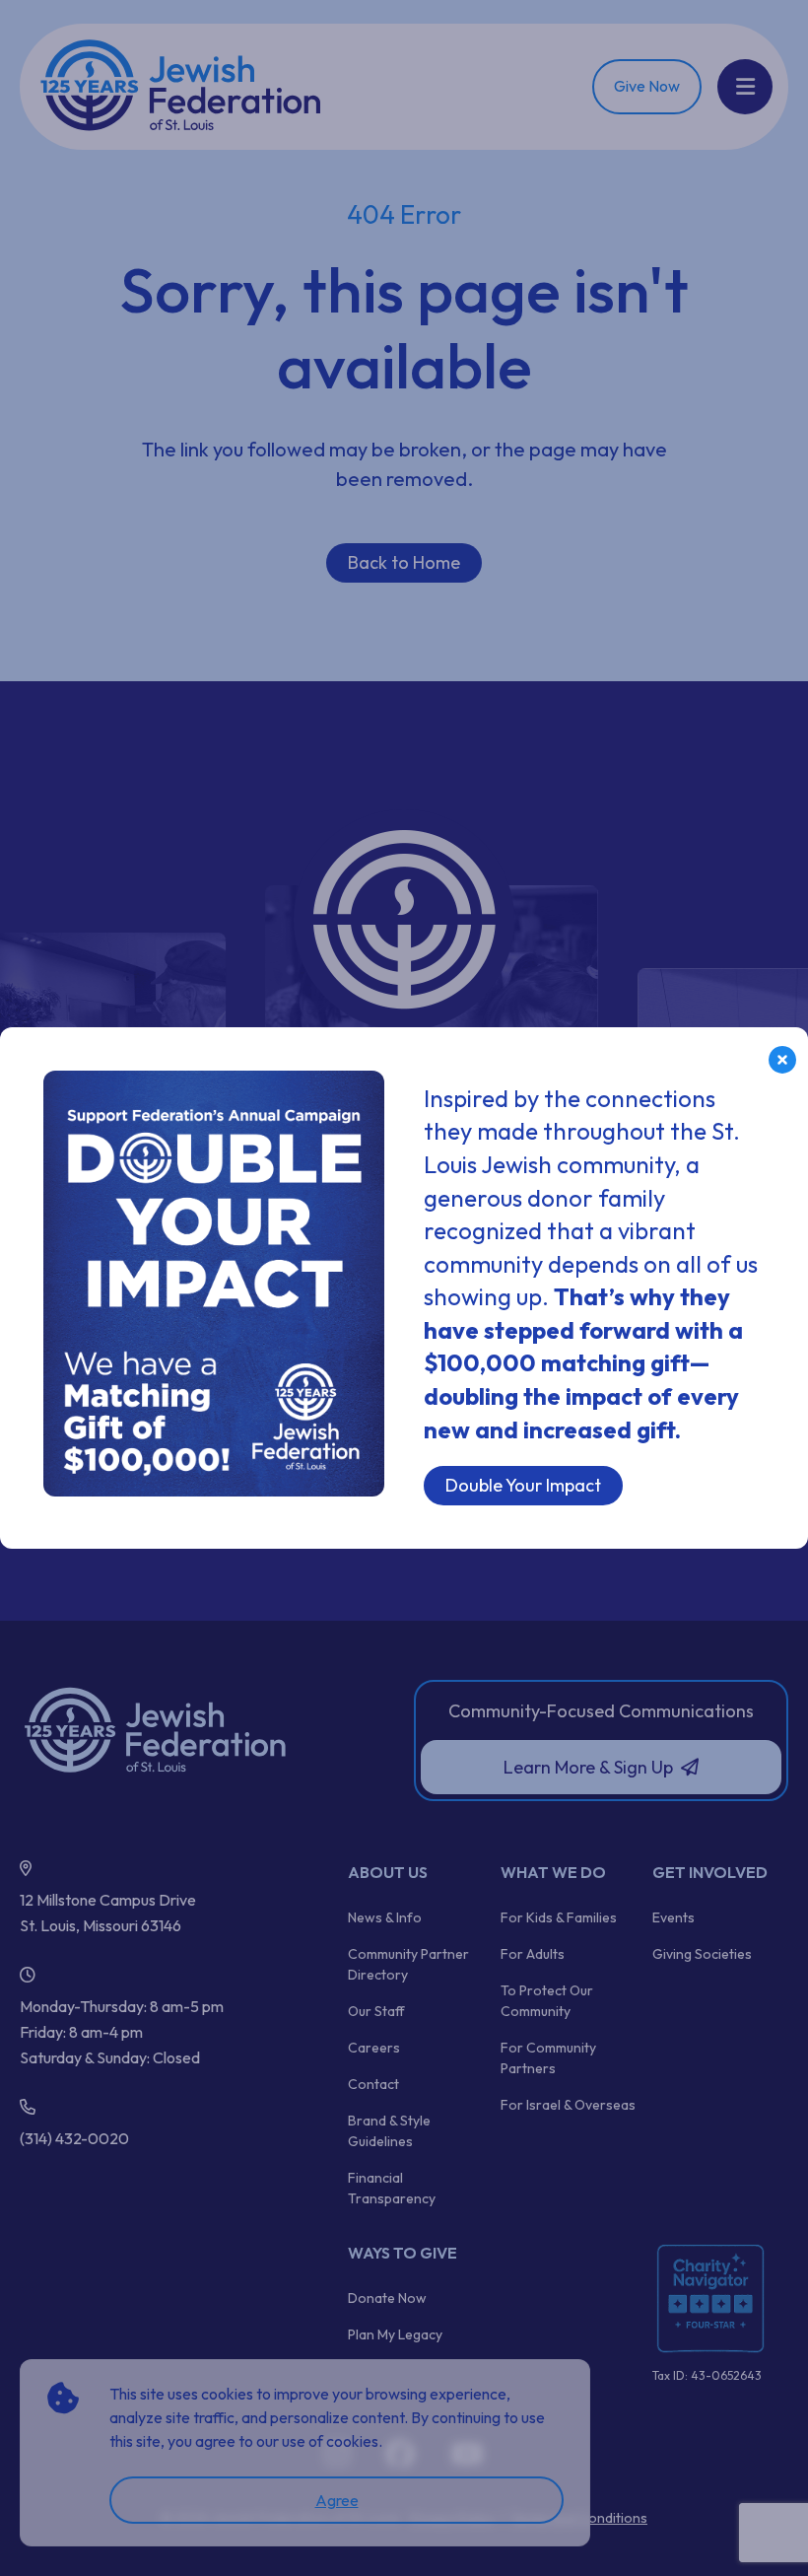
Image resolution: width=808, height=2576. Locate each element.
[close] (782, 1060)
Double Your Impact (523, 1485)
